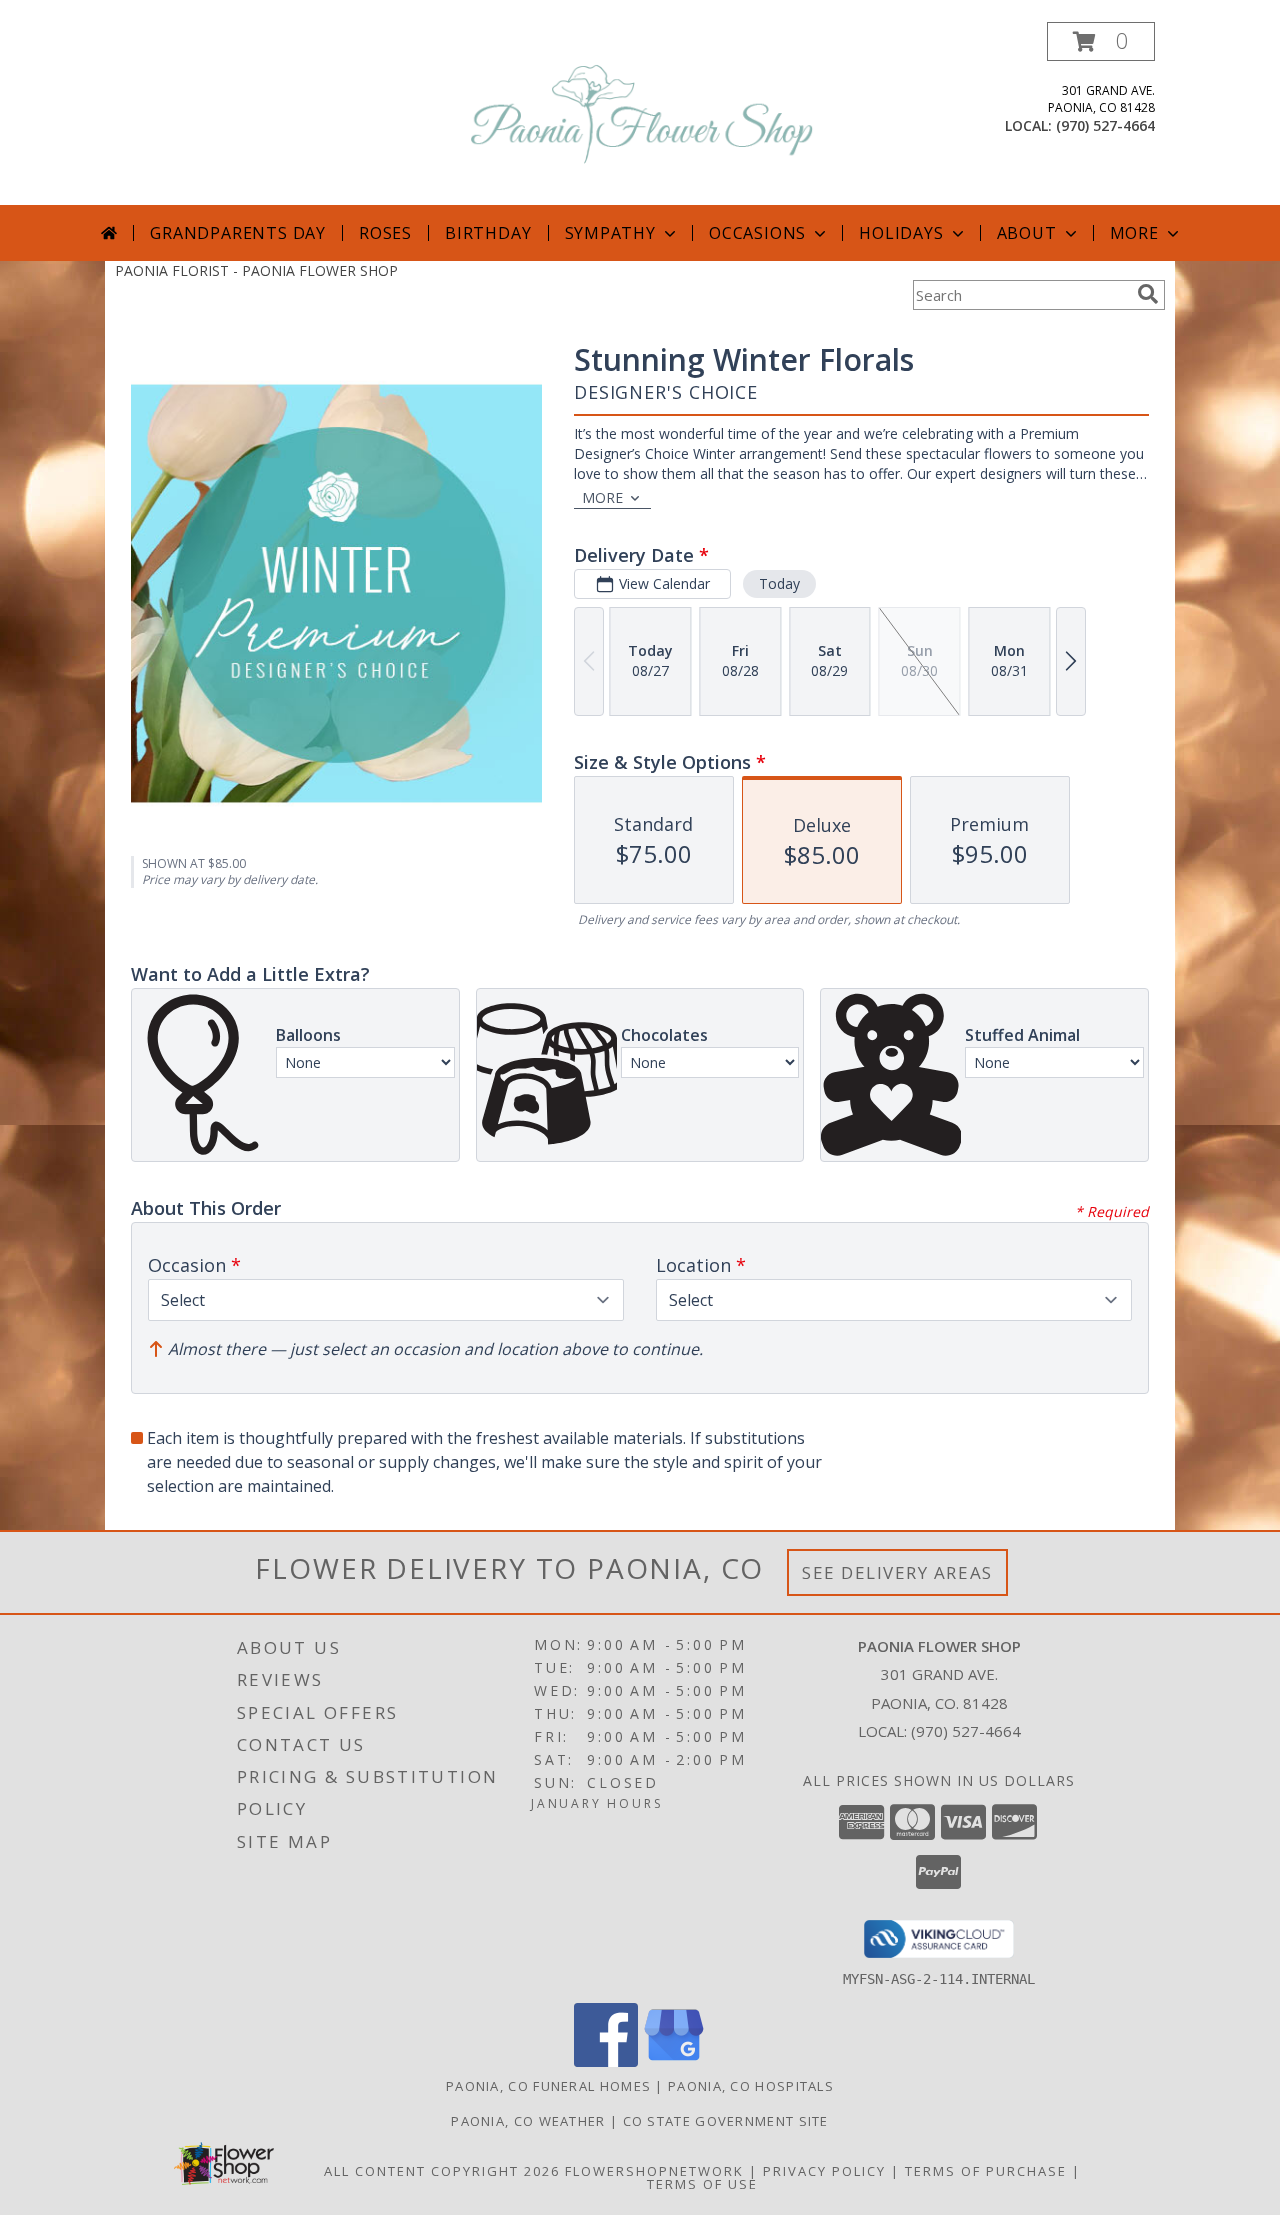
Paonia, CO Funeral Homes (548, 2086)
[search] (1148, 294)
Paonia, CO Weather (528, 2121)
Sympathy (610, 233)
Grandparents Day (238, 233)
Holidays (901, 233)
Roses (385, 233)
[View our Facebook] (606, 2061)
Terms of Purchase (986, 2171)
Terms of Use (702, 2184)
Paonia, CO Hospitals (751, 2086)
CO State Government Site (726, 2121)
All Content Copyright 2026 (442, 2171)
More (1134, 233)
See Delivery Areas (897, 1572)
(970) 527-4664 (1105, 125)
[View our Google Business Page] (674, 2061)
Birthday (488, 233)
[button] (1101, 41)
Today (779, 583)
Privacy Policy (824, 2171)
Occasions (757, 233)
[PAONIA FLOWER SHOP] (642, 113)
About (1027, 233)
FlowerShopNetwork (654, 2171)
